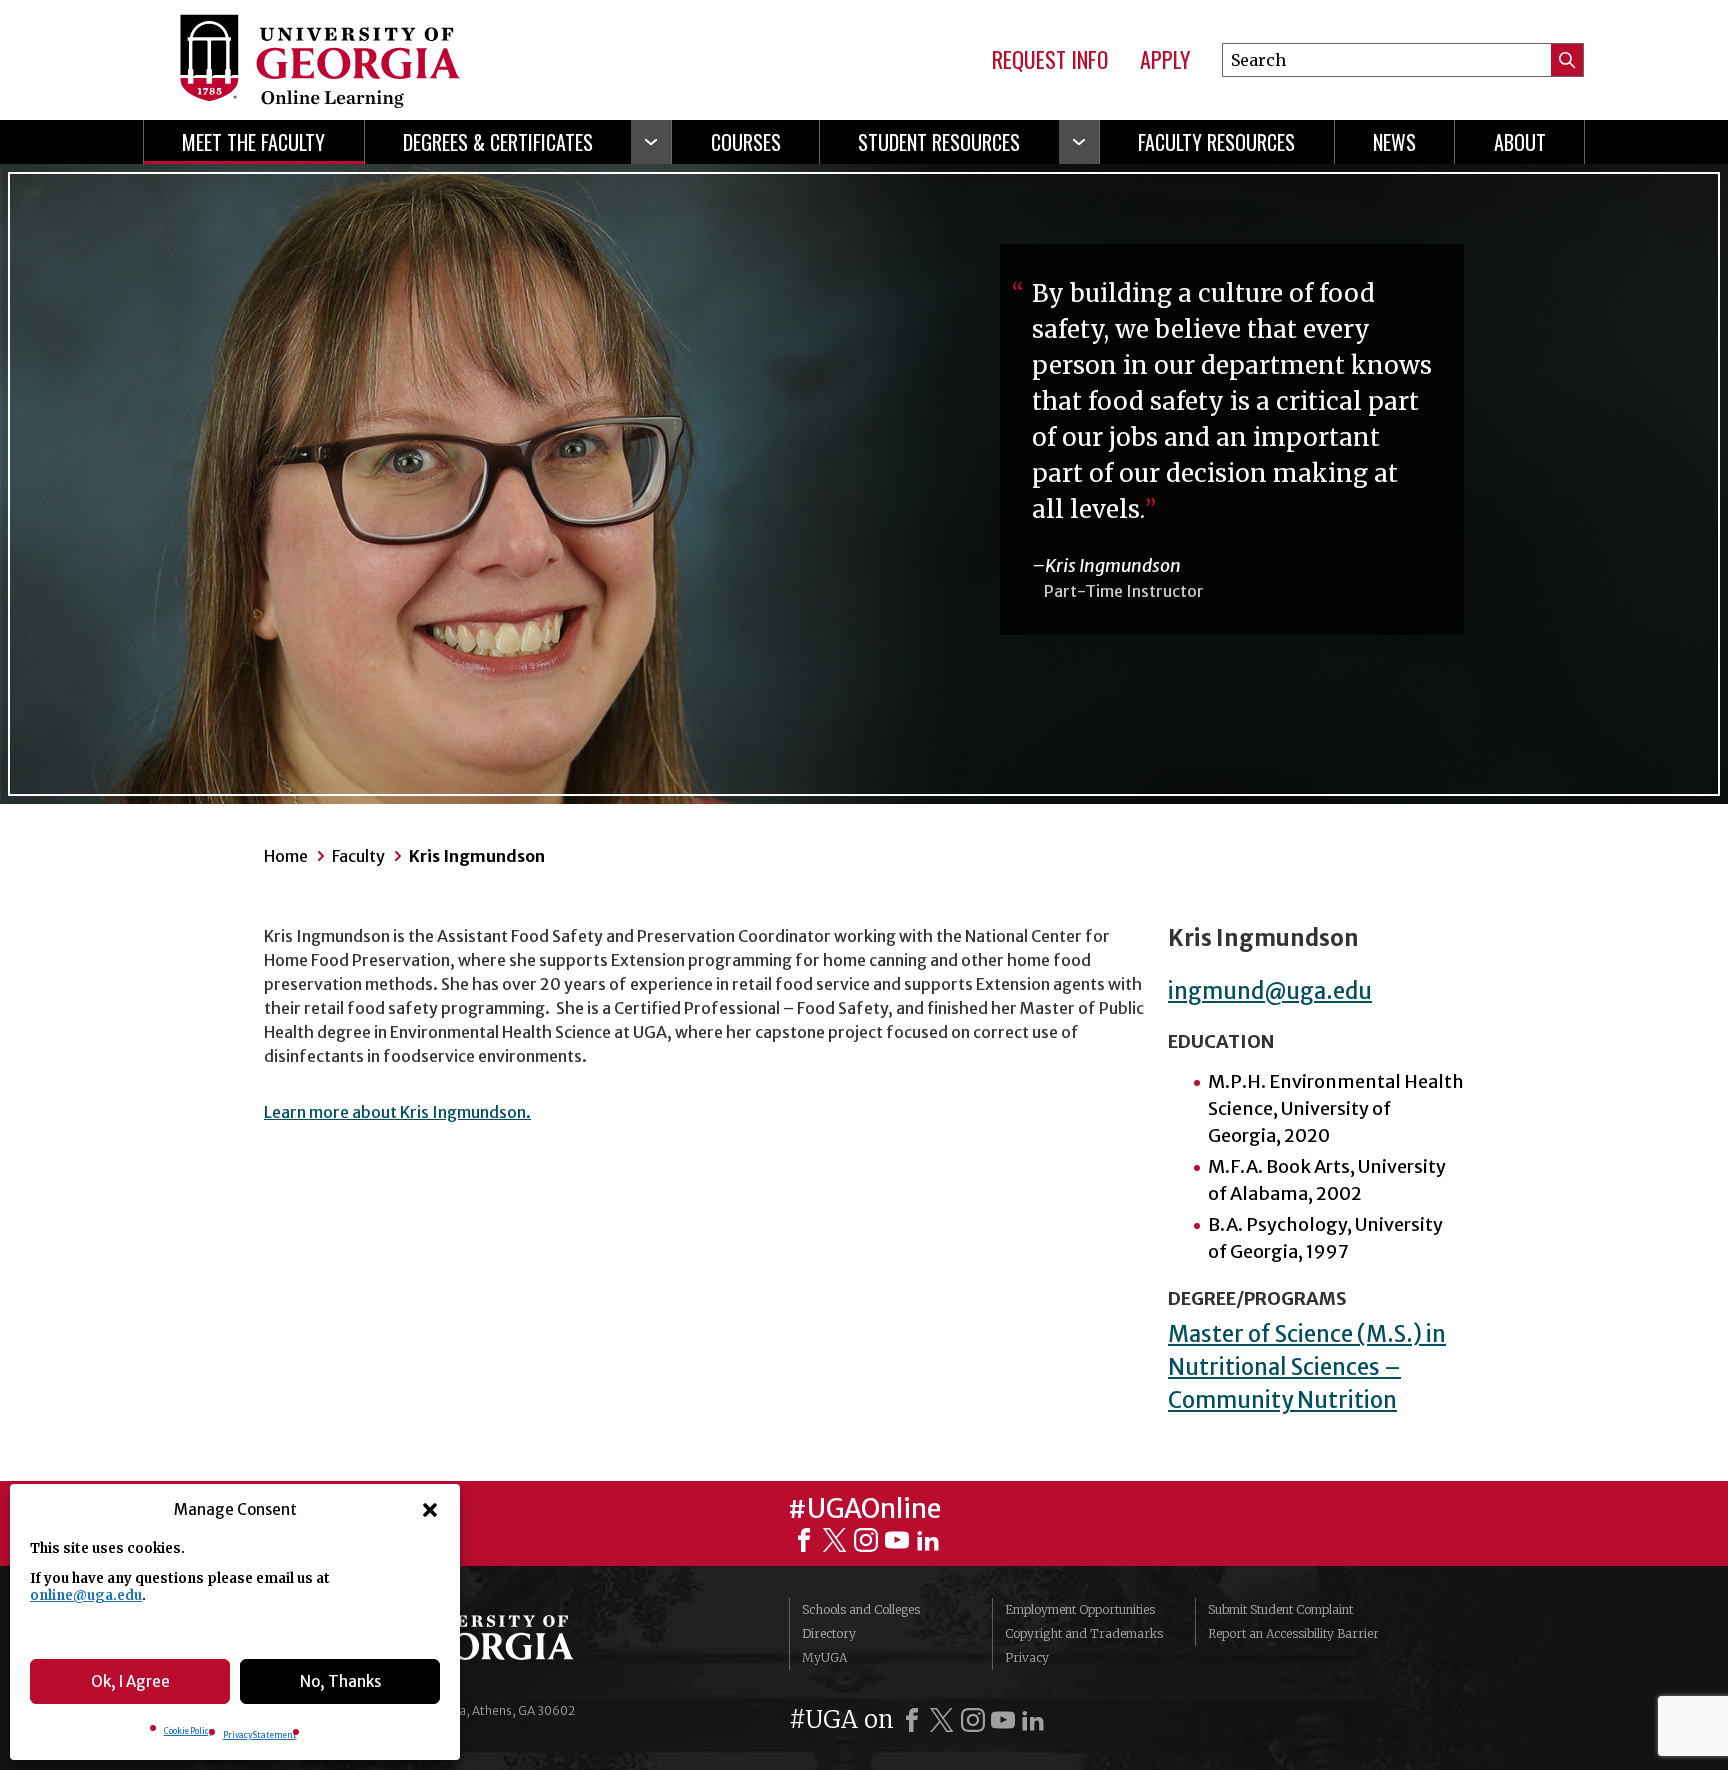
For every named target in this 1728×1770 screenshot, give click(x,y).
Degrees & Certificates (498, 142)
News (1394, 142)
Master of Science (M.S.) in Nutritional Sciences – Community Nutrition (1307, 1367)
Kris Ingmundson (477, 856)
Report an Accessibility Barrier (1293, 1633)
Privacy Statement (260, 1735)
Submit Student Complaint (1280, 1609)
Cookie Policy (188, 1731)
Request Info (1050, 60)
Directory (829, 1633)
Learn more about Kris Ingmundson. (397, 1112)
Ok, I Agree (130, 1681)
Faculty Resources (1216, 142)
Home (286, 856)
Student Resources (939, 142)
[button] (430, 1510)
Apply (1165, 60)
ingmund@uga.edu (1270, 991)
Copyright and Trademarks (1084, 1633)
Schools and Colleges (861, 1609)
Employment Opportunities (1080, 1609)
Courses (746, 142)
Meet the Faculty (253, 142)
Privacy (1027, 1657)
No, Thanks (340, 1681)
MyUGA (824, 1657)
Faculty (358, 856)
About (1520, 142)
